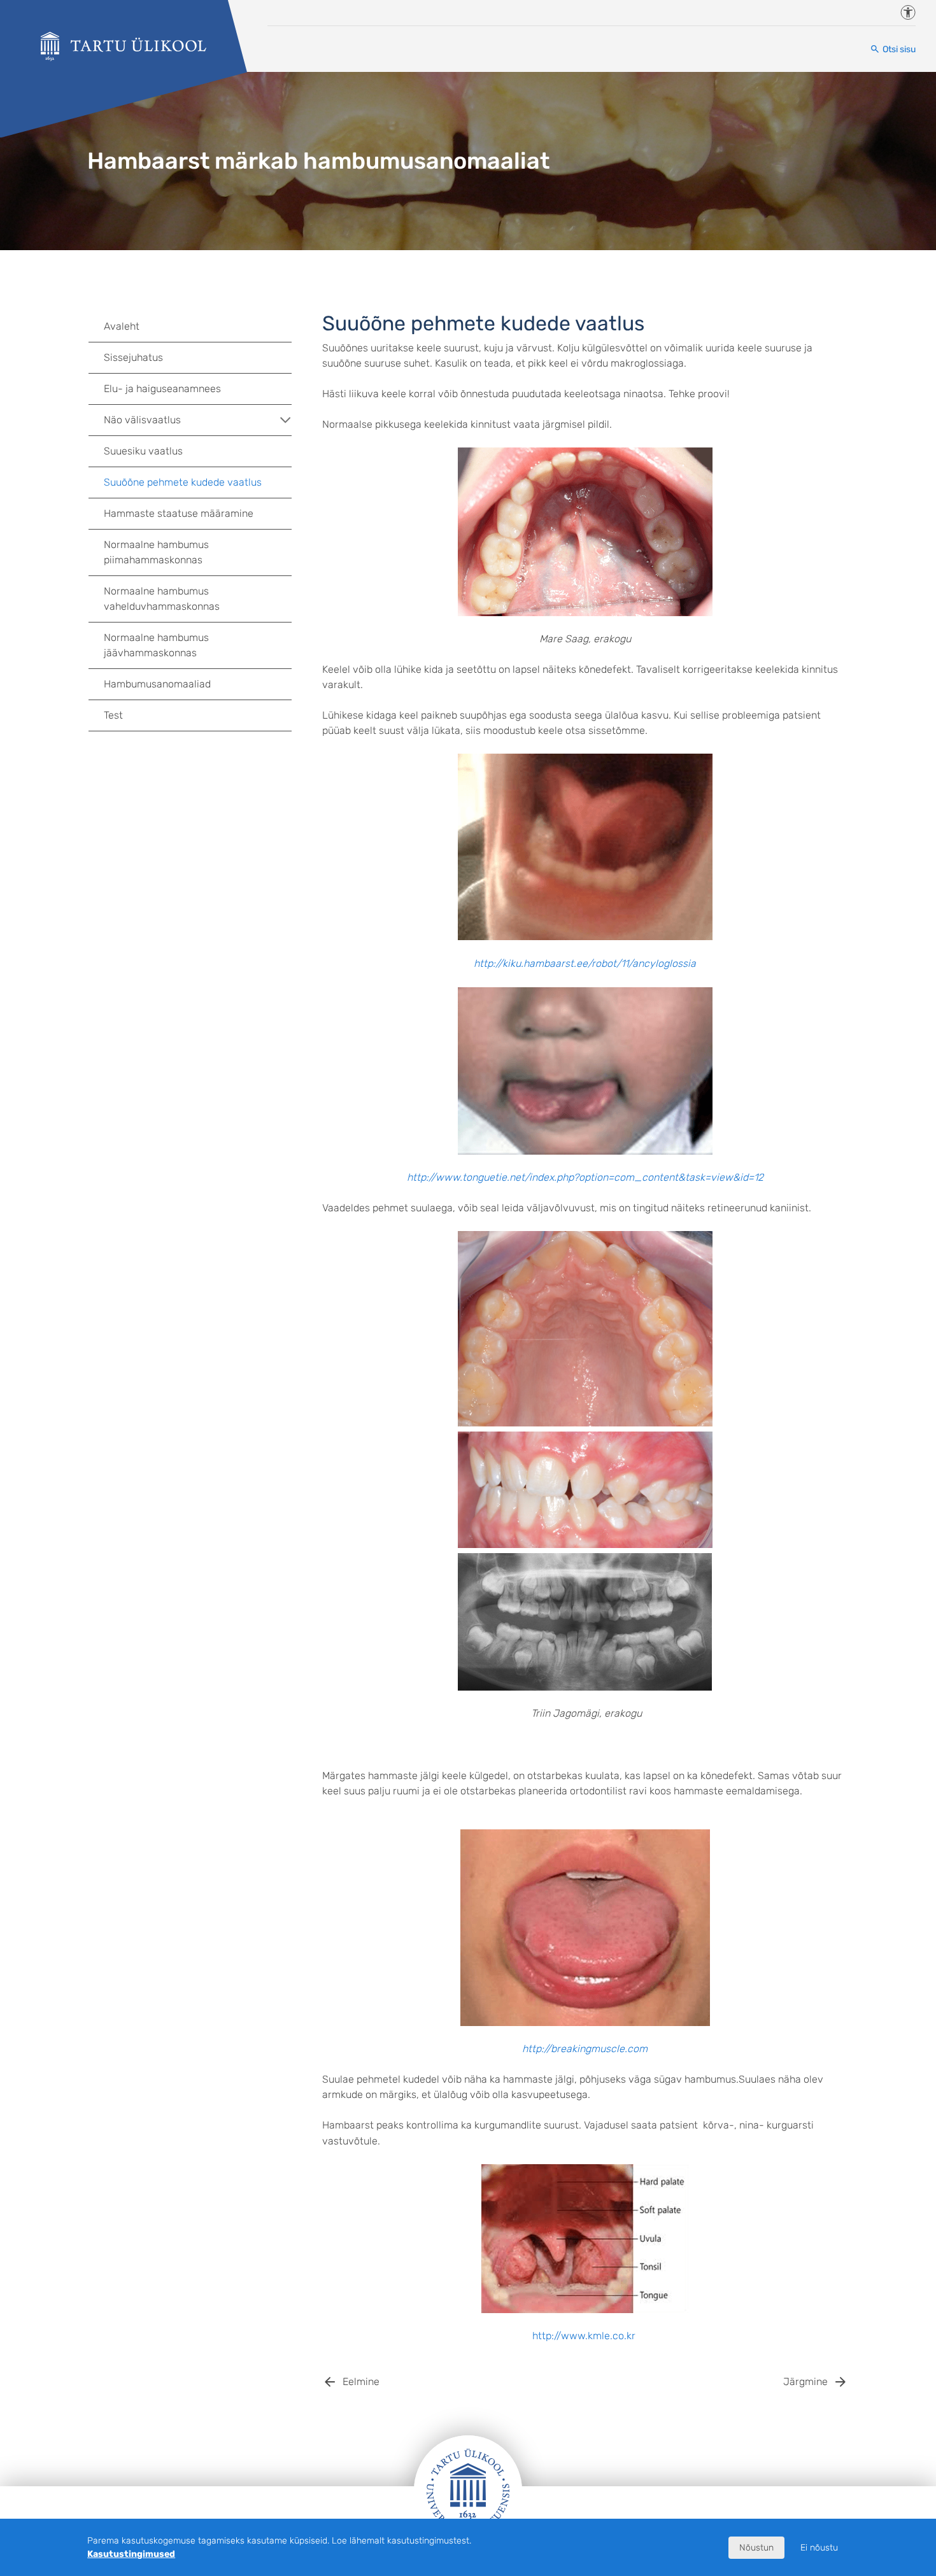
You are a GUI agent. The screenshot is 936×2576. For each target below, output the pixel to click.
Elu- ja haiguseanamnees (162, 389)
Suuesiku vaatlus (143, 451)
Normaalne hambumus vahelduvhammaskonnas (162, 599)
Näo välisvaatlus (142, 420)
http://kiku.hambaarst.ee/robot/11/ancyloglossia (585, 963)
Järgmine (805, 2382)
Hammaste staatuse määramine (179, 513)
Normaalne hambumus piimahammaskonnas (156, 552)
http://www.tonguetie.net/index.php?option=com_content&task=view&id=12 (585, 1177)
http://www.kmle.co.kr (584, 2336)
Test (113, 715)
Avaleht (122, 326)
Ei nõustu (819, 2548)
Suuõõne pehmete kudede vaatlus (183, 482)
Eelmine (361, 2382)
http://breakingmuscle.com (585, 2049)
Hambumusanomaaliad (157, 684)
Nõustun (756, 2548)
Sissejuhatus (133, 357)
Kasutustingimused (131, 2554)
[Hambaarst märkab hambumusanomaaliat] (124, 46)
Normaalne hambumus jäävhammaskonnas (156, 645)
